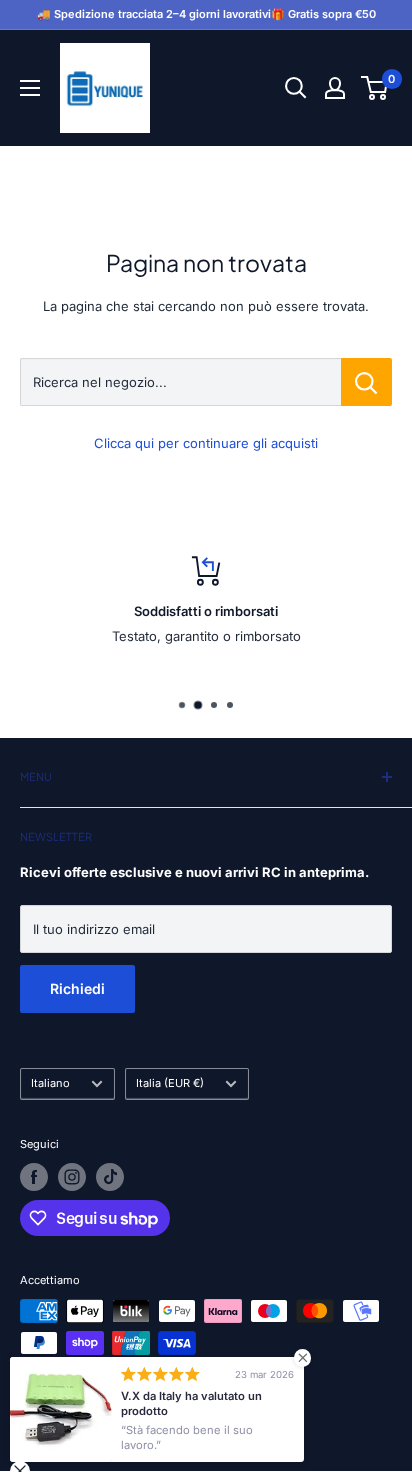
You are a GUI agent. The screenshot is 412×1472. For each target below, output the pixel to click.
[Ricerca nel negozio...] (366, 382)
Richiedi (77, 988)
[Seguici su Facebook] (34, 1177)
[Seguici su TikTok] (110, 1177)
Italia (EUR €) (170, 1083)
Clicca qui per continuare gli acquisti (206, 443)
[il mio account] (335, 88)
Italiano (50, 1083)
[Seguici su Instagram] (72, 1177)
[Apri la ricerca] (296, 88)
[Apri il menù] (30, 88)
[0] (375, 88)
